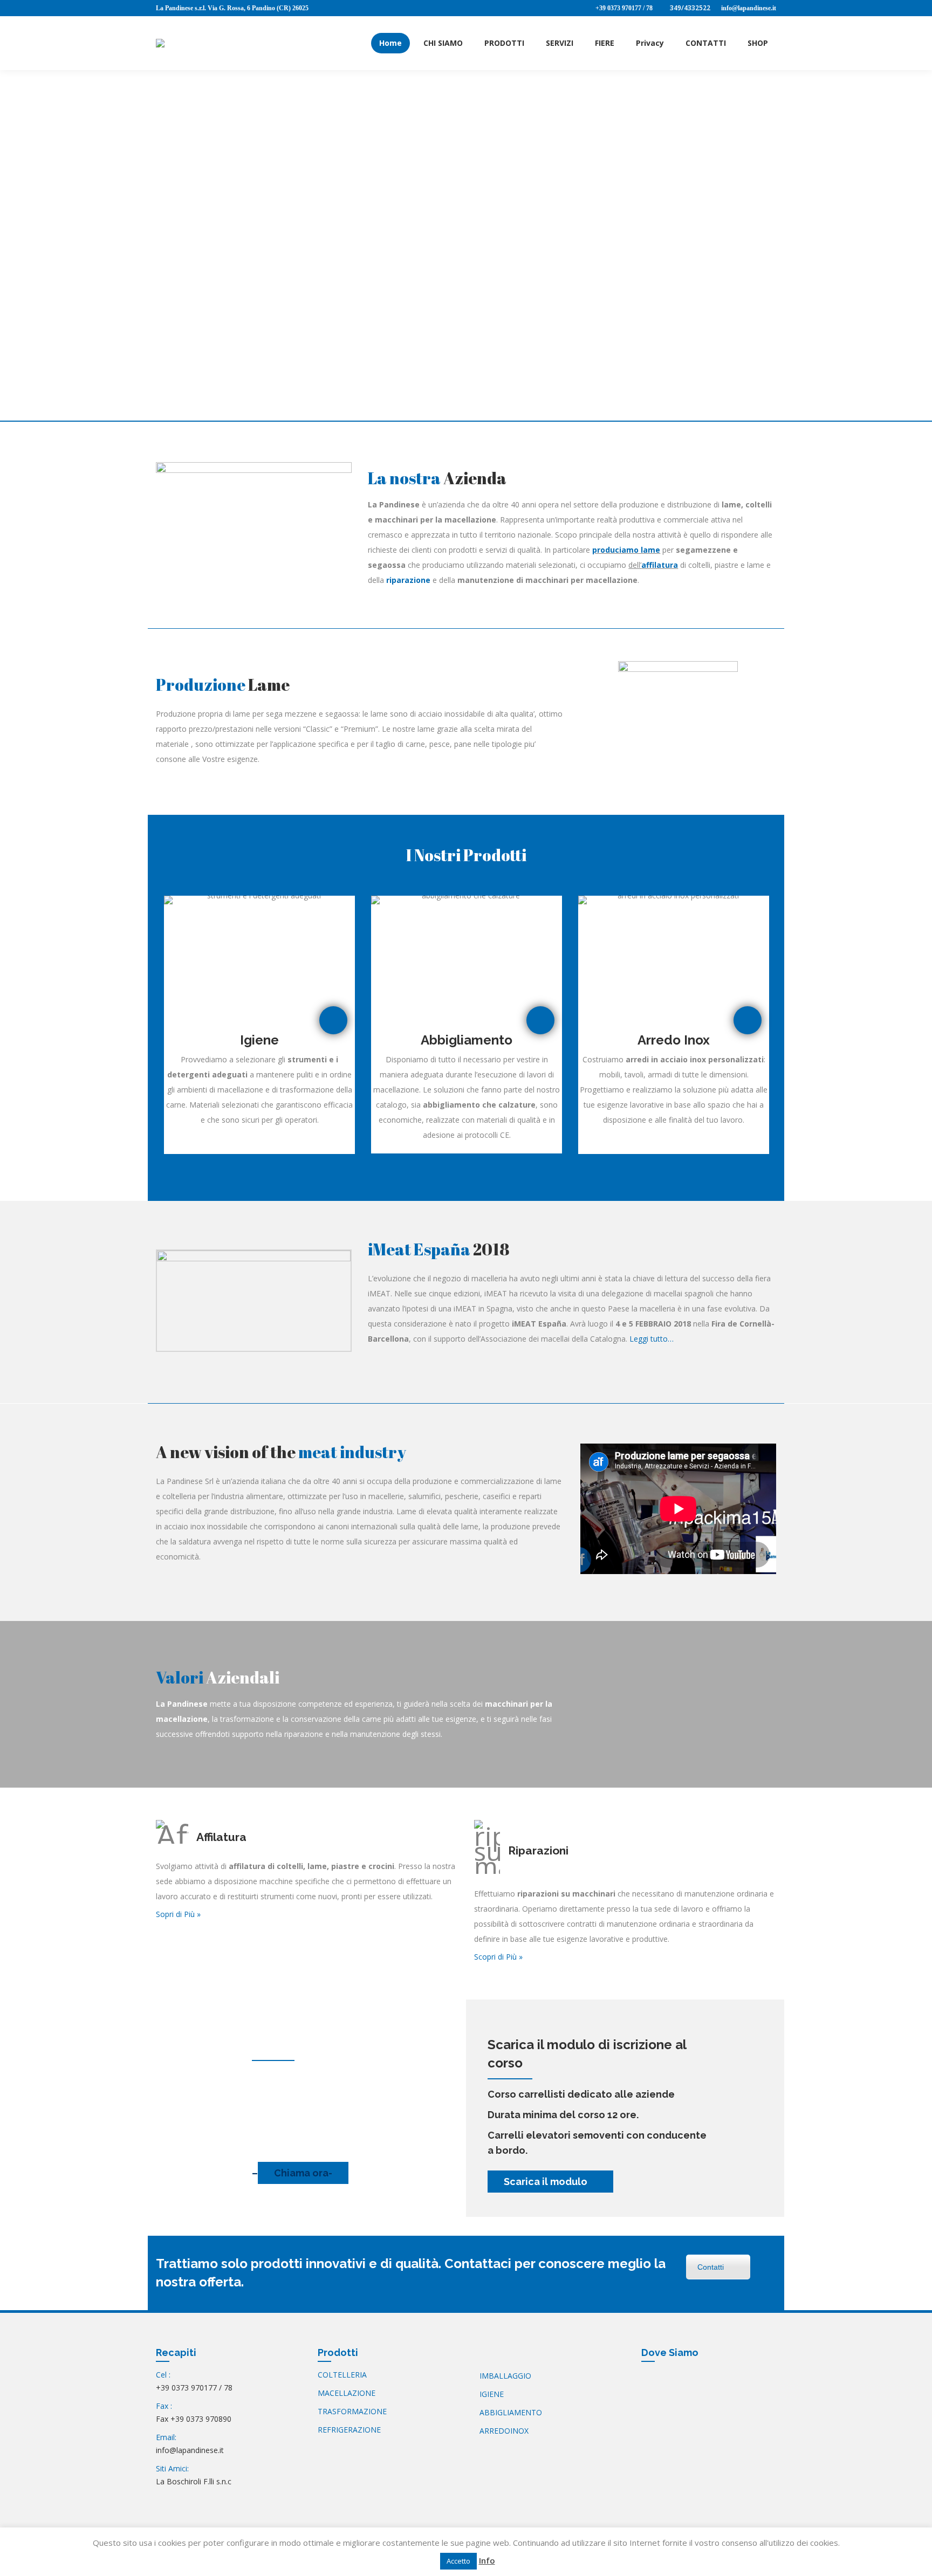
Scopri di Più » (498, 1957)
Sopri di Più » (178, 1914)
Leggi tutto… (652, 1339)
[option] (259, 1025)
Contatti (711, 2267)
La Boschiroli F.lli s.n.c (194, 2481)
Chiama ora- (303, 2173)
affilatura (660, 565)
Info (487, 2560)
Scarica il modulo (547, 2182)
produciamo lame (626, 550)
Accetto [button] (458, 2561)
